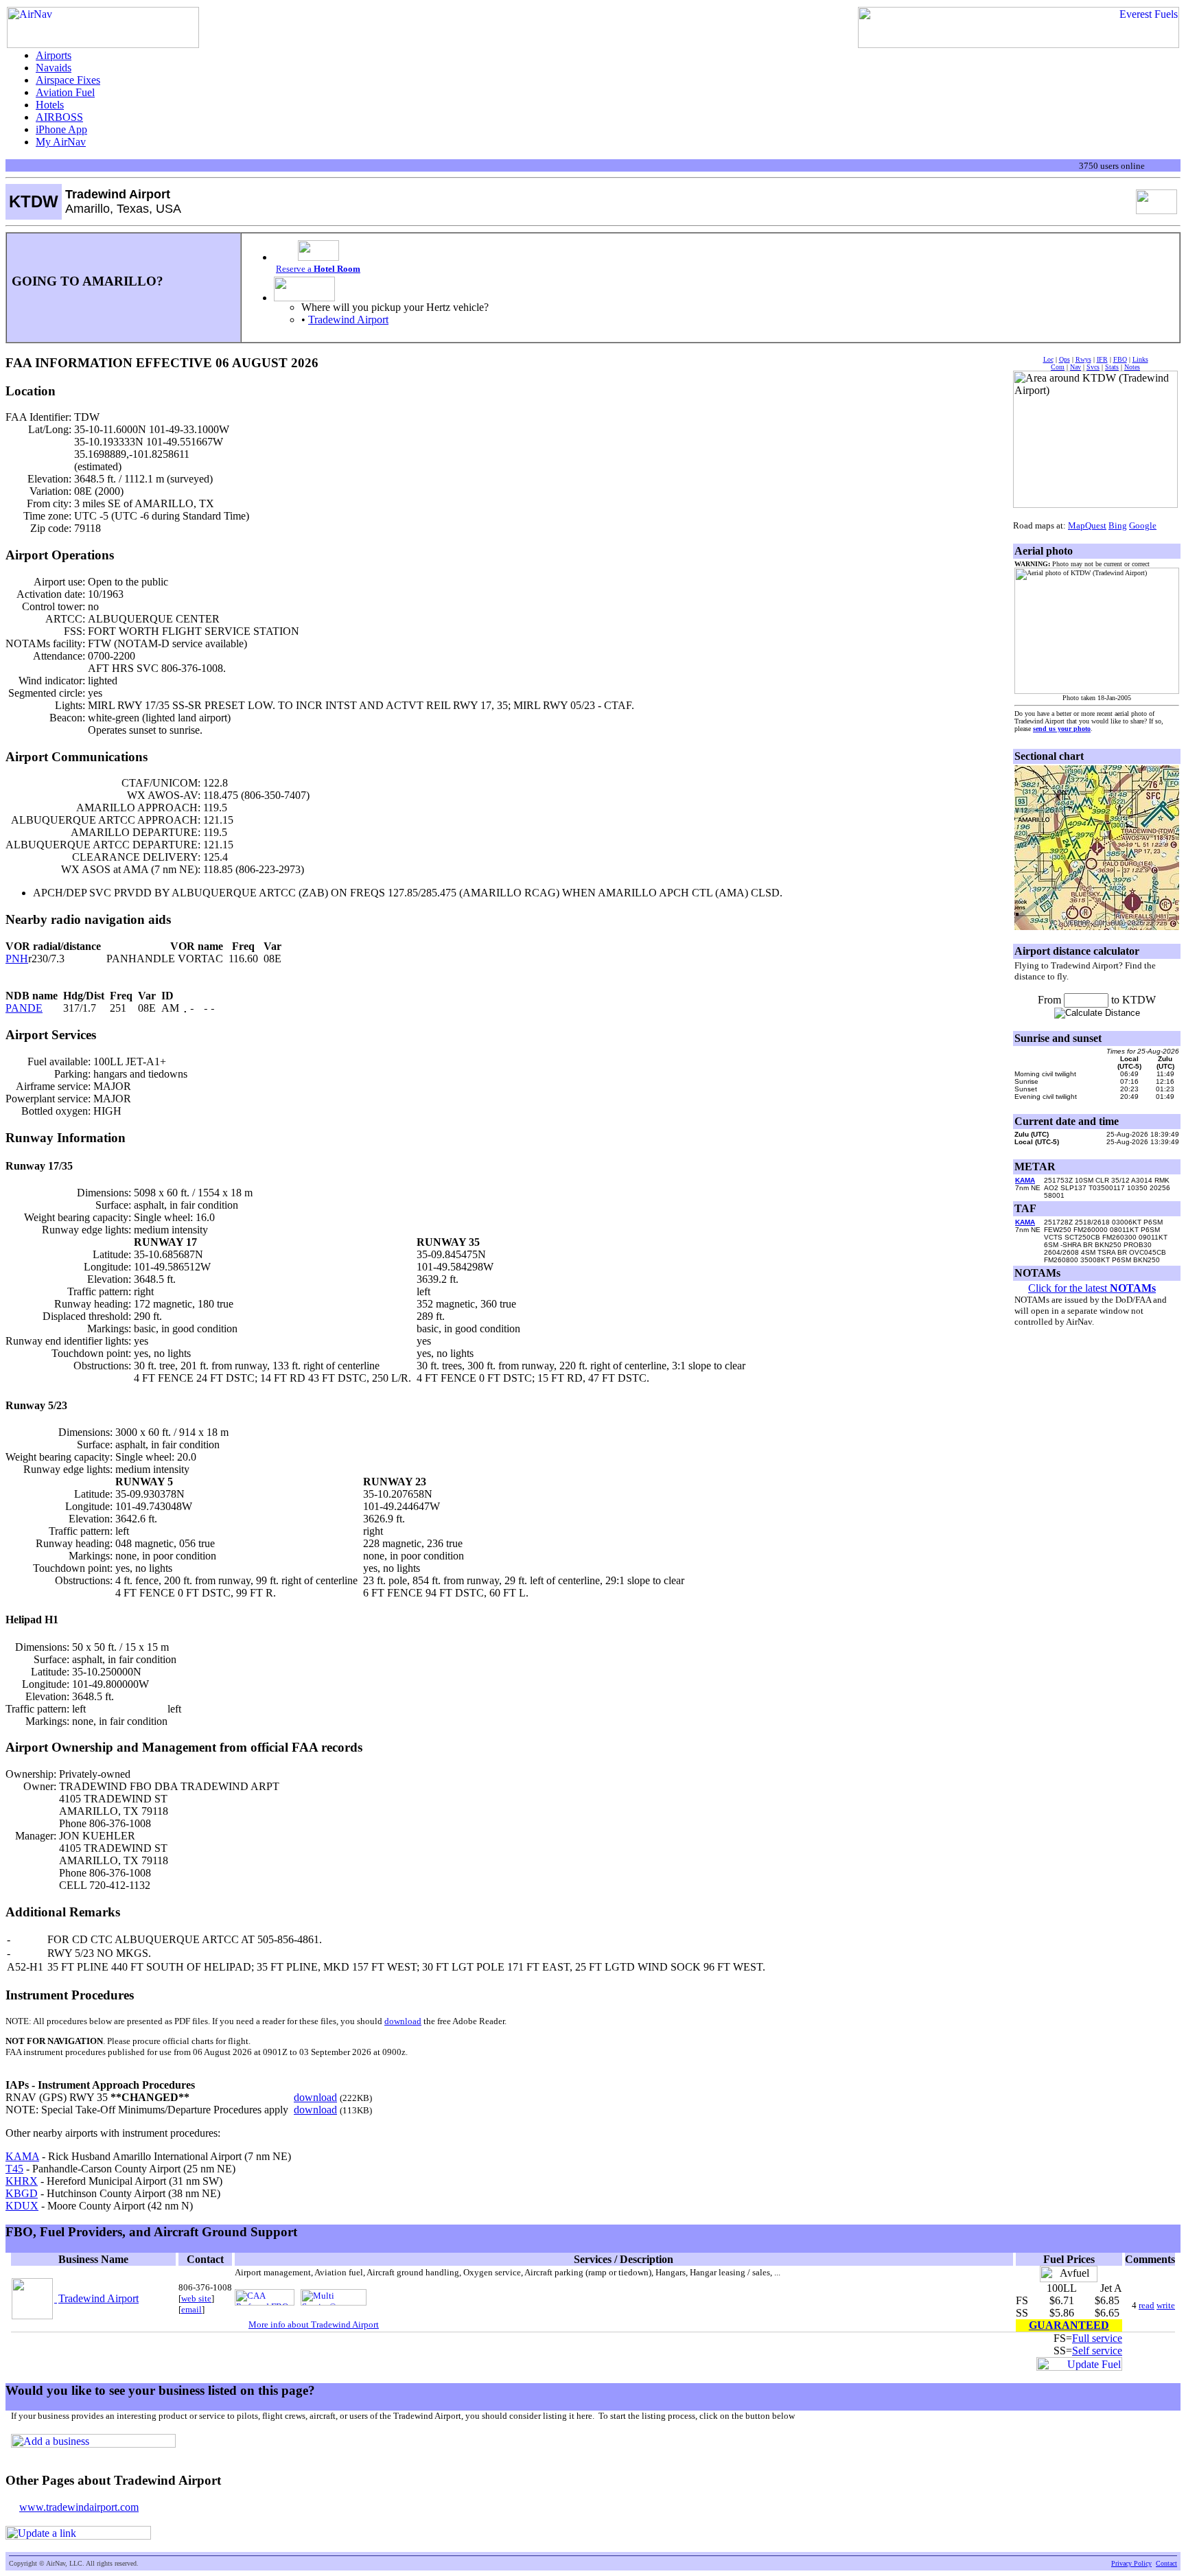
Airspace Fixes (68, 80)
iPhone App (61, 129)
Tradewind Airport (348, 320)
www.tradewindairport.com (79, 2507)
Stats (1112, 367)
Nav (1075, 367)
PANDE (24, 1008)
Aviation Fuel (65, 92)
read (1147, 2305)
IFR (1102, 359)
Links (1140, 359)
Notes (1132, 367)
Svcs (1093, 367)
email (191, 2309)
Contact (1166, 2563)
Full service (1097, 2338)
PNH (17, 959)
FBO (1120, 359)
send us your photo (1062, 729)
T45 (14, 2169)
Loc (1048, 359)
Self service (1097, 2351)
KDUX (22, 2206)
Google (1143, 525)
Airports (54, 55)
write (1166, 2305)
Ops (1065, 359)
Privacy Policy (1131, 2563)
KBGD (22, 2193)
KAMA (22, 2156)
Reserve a (318, 269)
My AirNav (61, 142)
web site (196, 2298)
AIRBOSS (59, 117)
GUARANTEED (1069, 2325)
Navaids (54, 68)
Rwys (1083, 359)
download (403, 2021)
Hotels (50, 105)
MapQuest (1087, 525)
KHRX (22, 2181)
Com (1058, 367)
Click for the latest (1092, 1288)
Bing (1118, 525)
